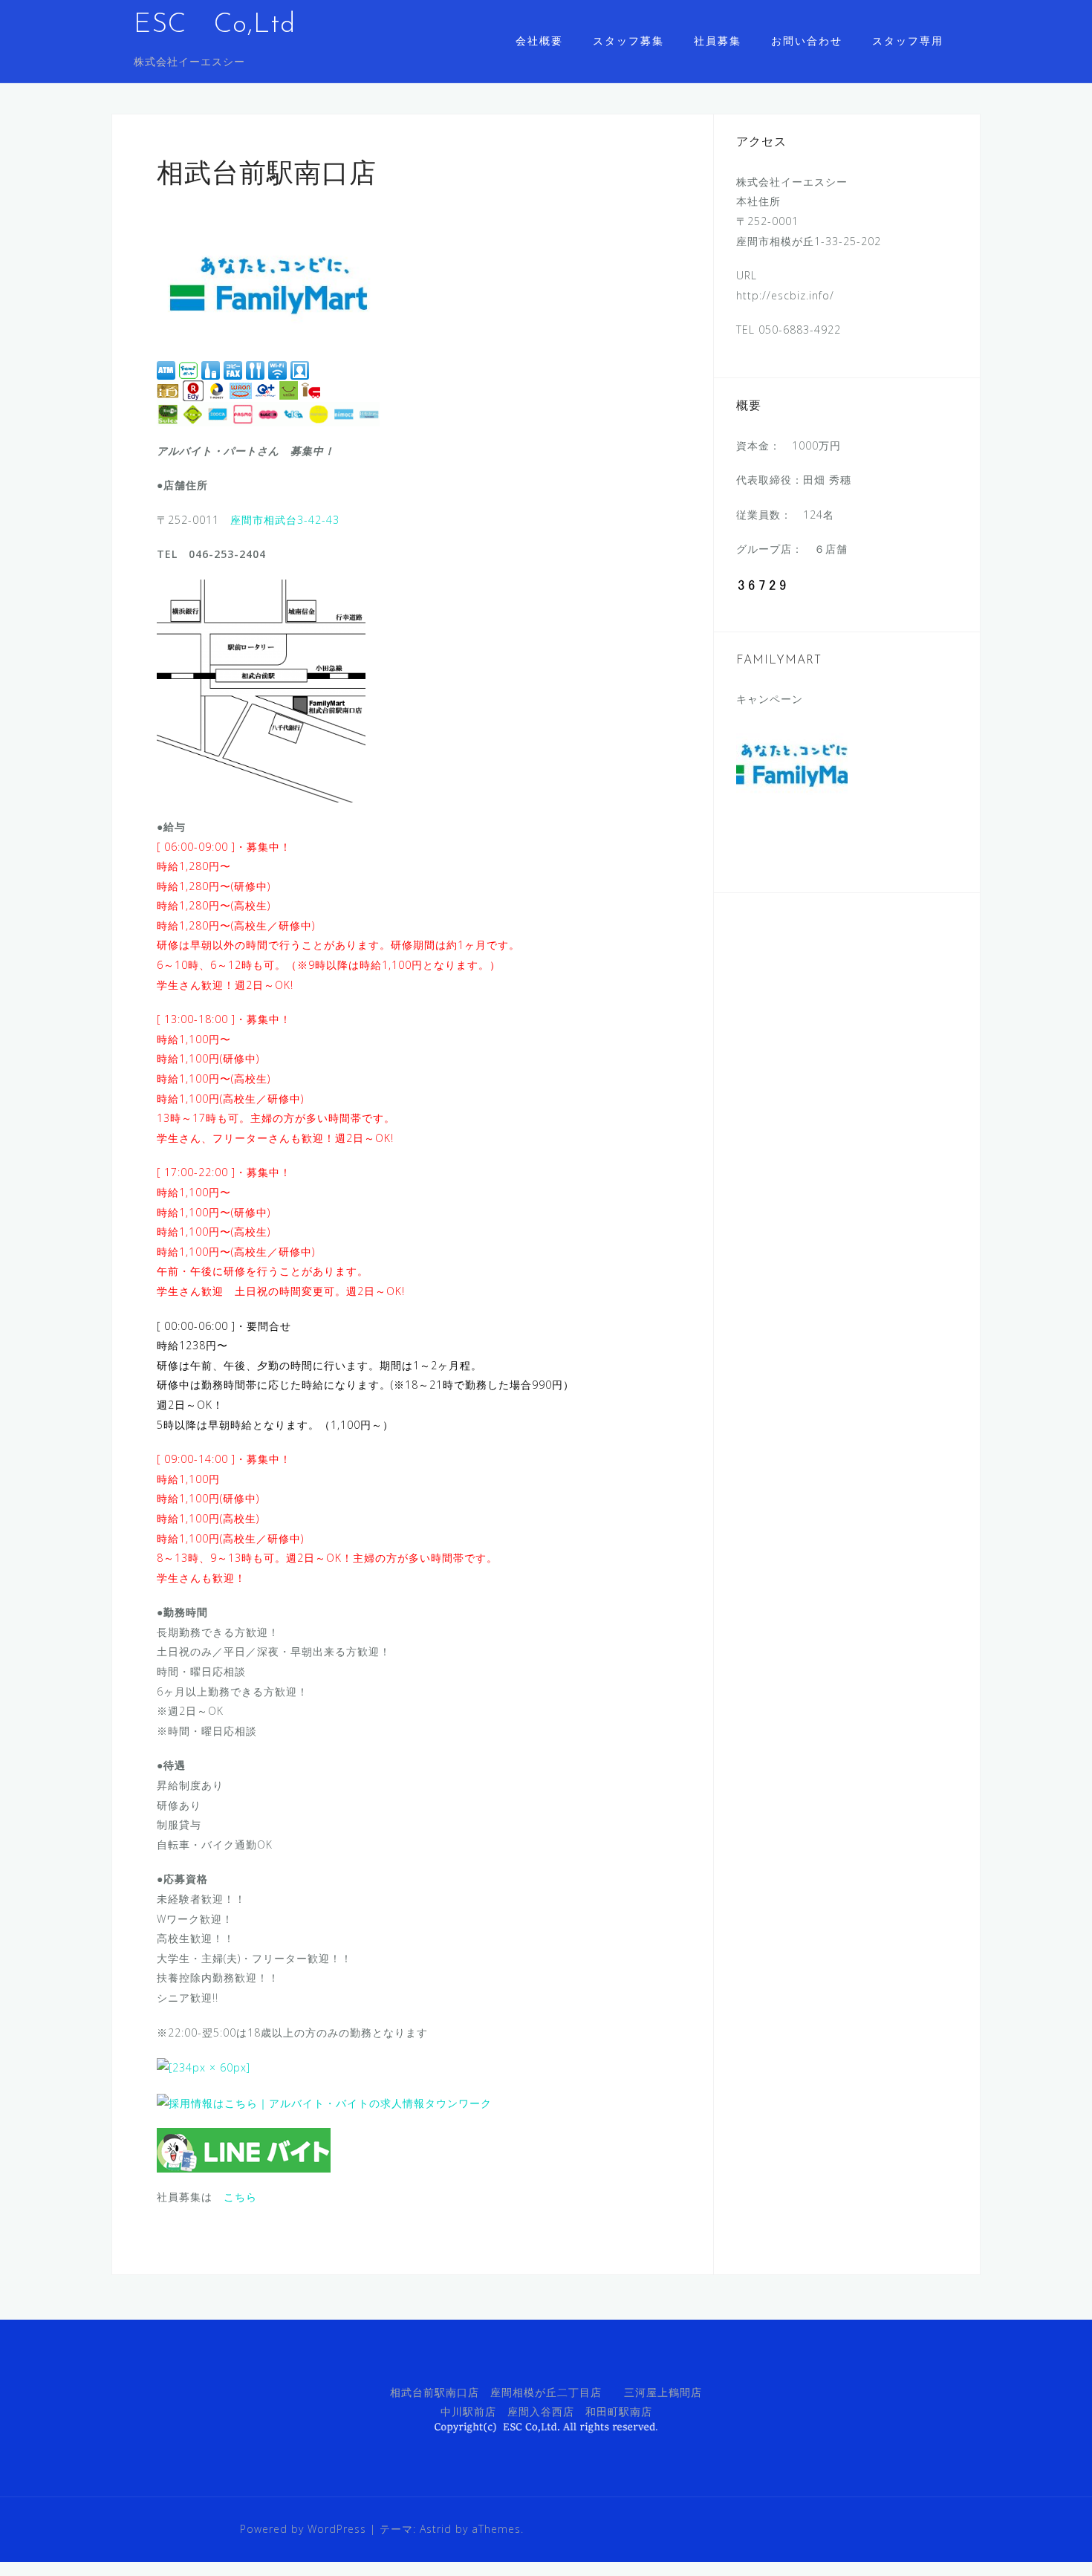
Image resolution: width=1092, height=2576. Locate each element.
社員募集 (718, 40)
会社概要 (539, 40)
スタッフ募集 (628, 40)
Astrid (436, 2529)
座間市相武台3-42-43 (285, 520)
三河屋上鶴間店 (663, 2392)
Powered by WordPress (303, 2529)
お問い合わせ (807, 40)
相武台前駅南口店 (435, 2392)
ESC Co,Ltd (215, 25)
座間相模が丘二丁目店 (546, 2392)
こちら (240, 2197)
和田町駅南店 (619, 2411)
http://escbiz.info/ (785, 295)
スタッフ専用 (908, 40)
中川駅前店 (468, 2411)
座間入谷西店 (541, 2411)
